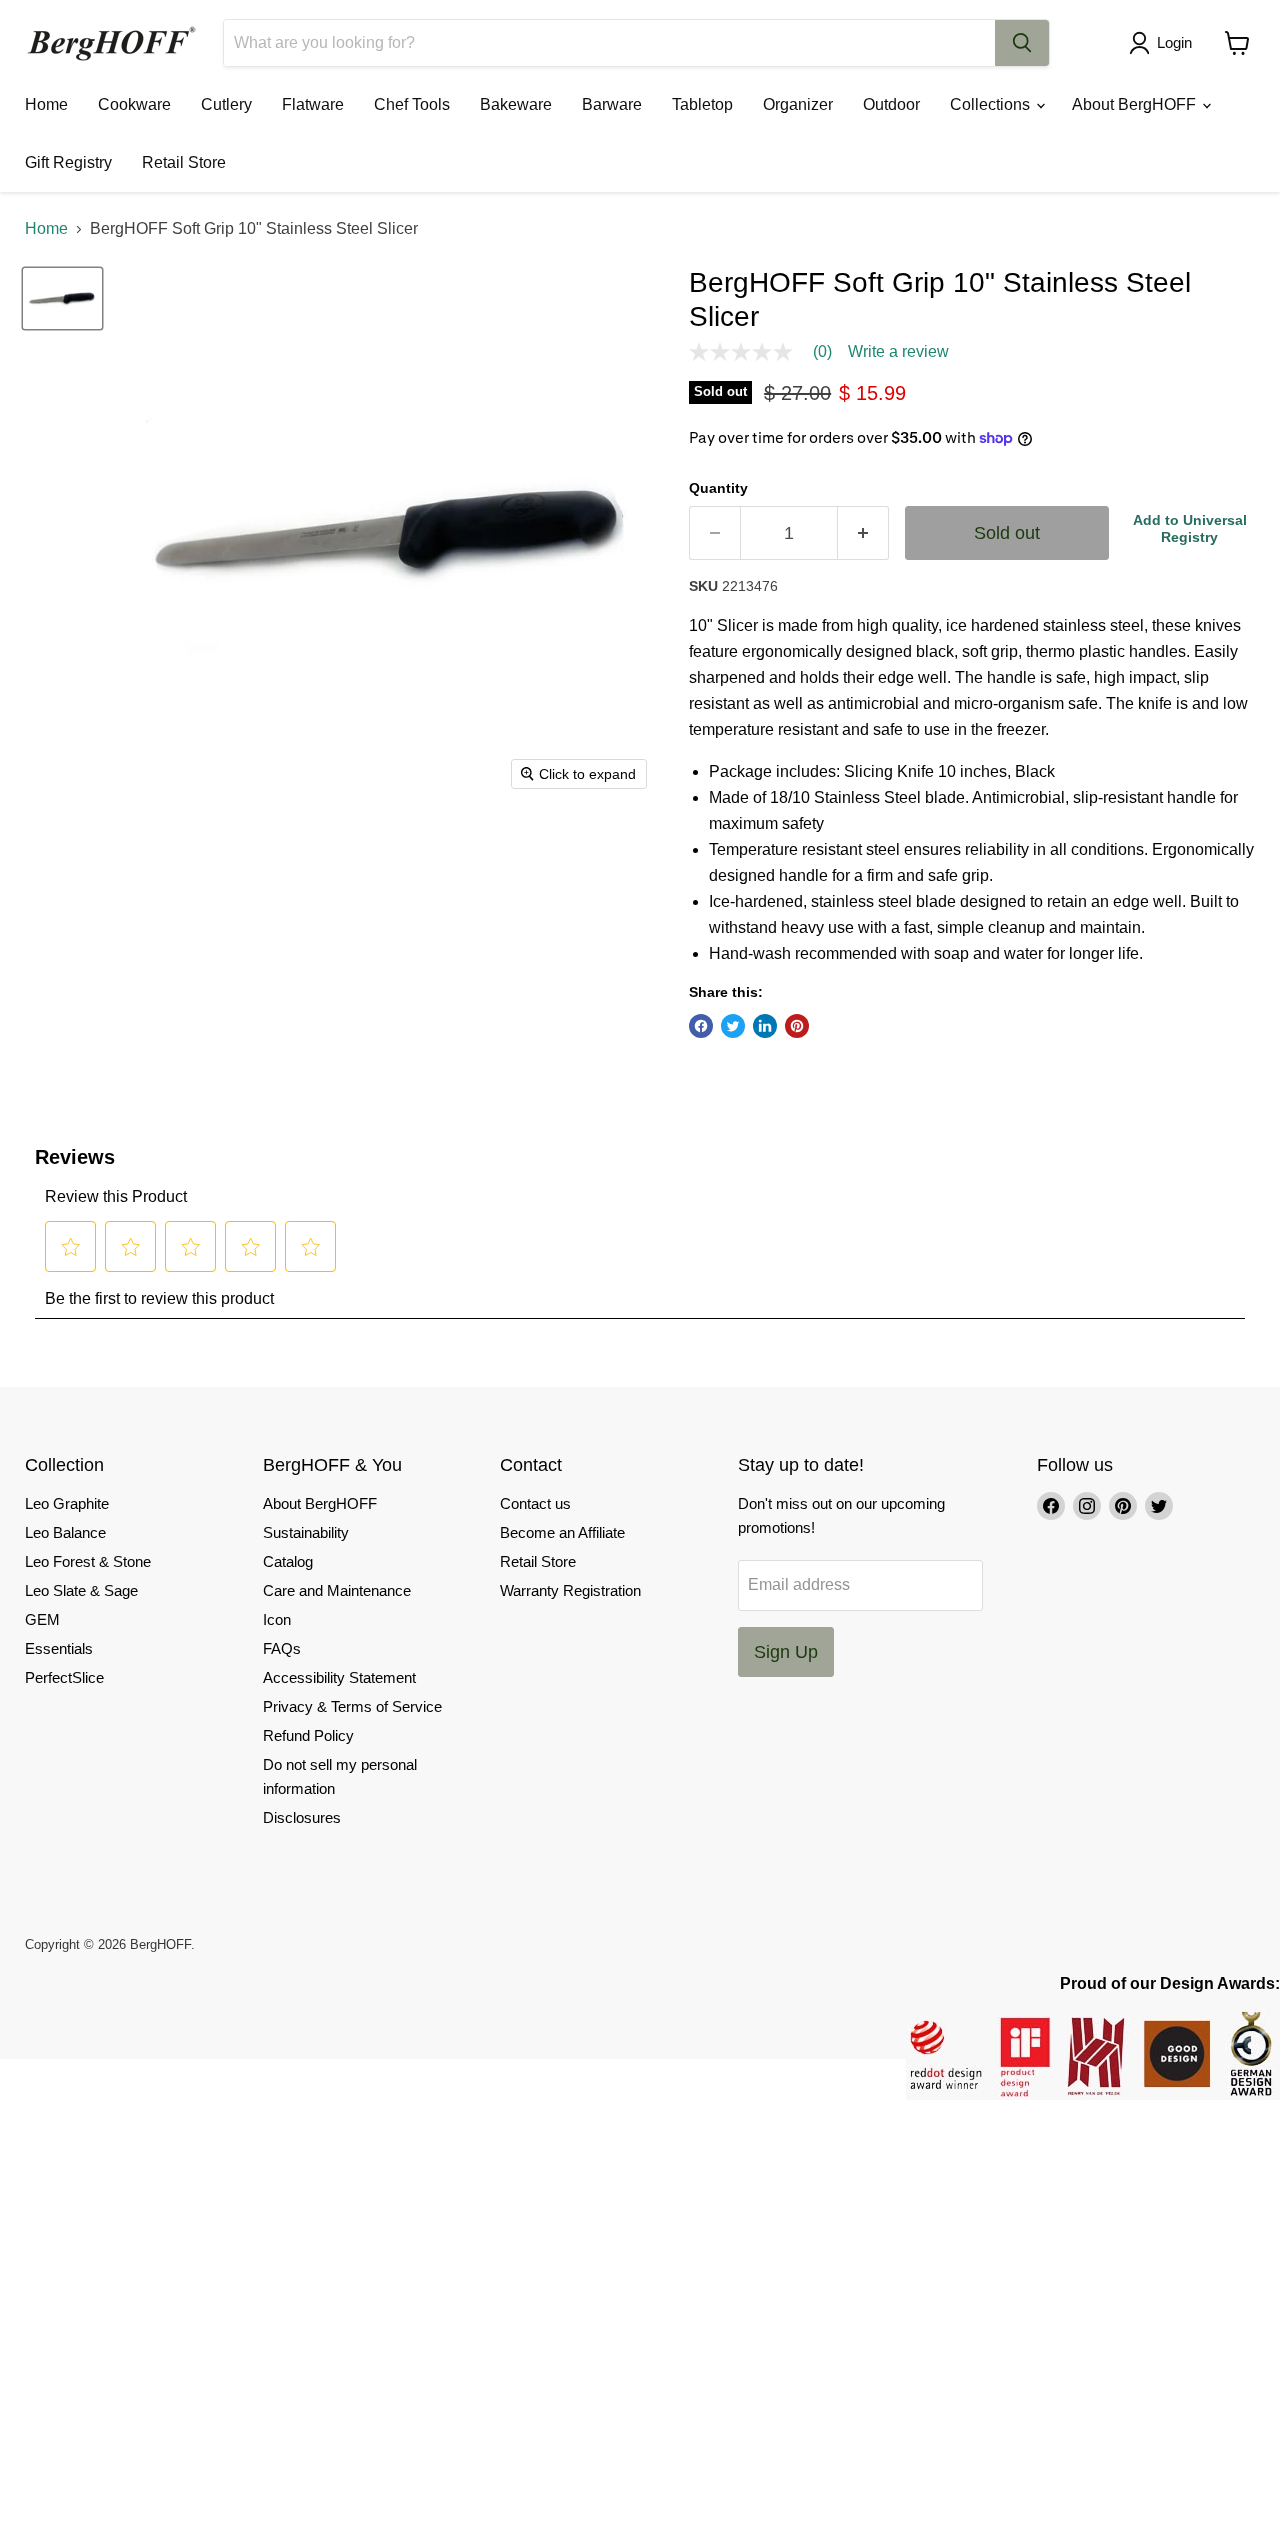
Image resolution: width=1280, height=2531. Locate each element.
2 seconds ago (1190, 528)
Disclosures (302, 1817)
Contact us (535, 1503)
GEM (42, 1619)
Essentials (59, 1648)
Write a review (898, 352)
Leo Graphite (67, 1503)
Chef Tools (412, 104)
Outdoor (891, 104)
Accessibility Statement (339, 1677)
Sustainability (306, 1532)
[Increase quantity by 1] (863, 533)
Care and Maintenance (337, 1590)
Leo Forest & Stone (88, 1561)
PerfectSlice (64, 1677)
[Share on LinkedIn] (765, 1026)
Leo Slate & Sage (81, 1590)
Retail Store (184, 162)
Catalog (288, 1561)
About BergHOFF (1136, 104)
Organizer (798, 104)
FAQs (282, 1648)
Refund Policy (308, 1735)
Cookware (134, 104)
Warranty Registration (570, 1590)
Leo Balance (65, 1532)
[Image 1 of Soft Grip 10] (62, 298)
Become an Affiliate (562, 1532)
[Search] (1022, 43)
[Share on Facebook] (701, 1026)
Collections (992, 104)
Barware (612, 104)
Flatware (313, 104)
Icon (277, 1619)
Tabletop (702, 104)
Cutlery (226, 104)
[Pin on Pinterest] (797, 1026)
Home (46, 104)
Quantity (718, 488)
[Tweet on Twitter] (733, 1026)
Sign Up (786, 1652)
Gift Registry (68, 162)
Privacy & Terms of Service (352, 1706)
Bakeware (516, 104)
